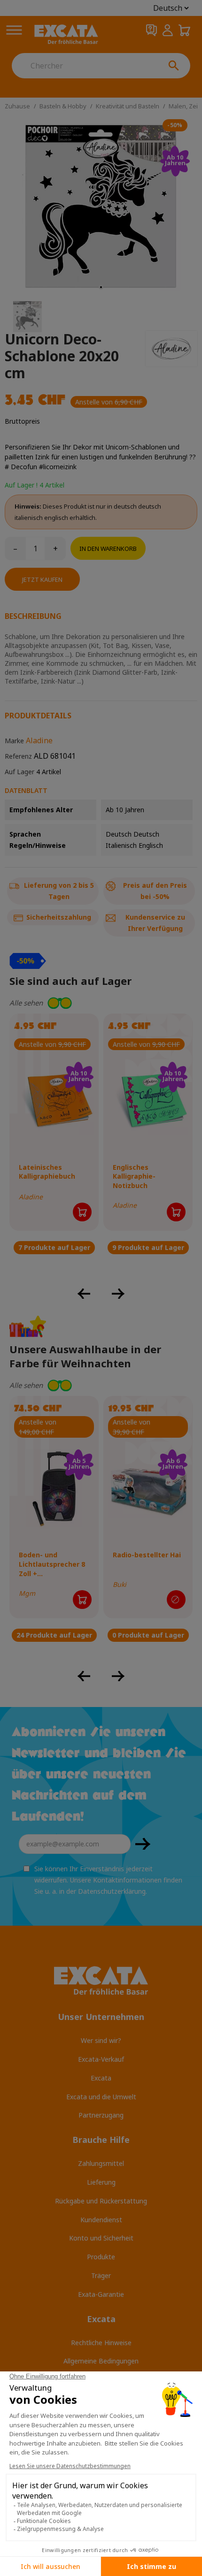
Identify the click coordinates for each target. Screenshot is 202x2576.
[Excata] (66, 35)
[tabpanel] (101, 207)
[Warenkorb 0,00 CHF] (184, 30)
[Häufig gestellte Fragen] (151, 30)
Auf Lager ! (21, 485)
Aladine (39, 740)
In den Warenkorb (108, 549)
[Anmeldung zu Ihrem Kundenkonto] (168, 30)
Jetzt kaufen (42, 579)
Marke (14, 741)
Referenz (18, 756)
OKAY (143, 1844)
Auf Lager (19, 772)
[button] (101, 1003)
